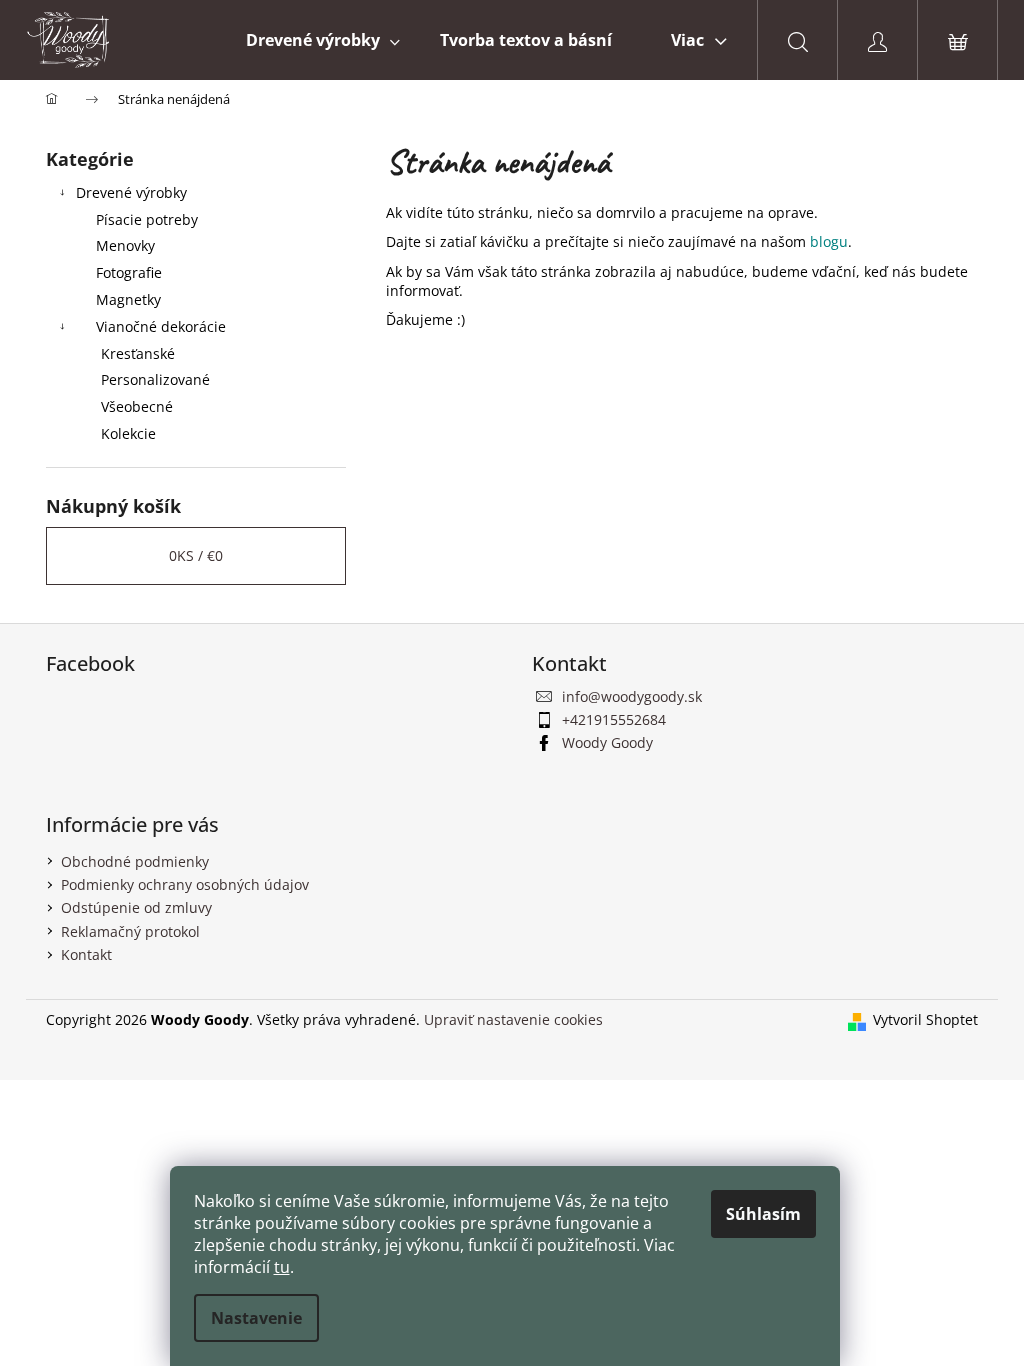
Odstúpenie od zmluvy (136, 907)
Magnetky (128, 299)
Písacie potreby (147, 219)
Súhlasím (763, 1214)
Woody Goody (607, 742)
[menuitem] (323, 40)
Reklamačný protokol (130, 931)
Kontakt (86, 954)
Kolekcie (128, 433)
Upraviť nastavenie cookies (513, 1019)
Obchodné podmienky (135, 861)
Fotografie (129, 272)
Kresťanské (138, 353)
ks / (196, 555)
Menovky (125, 245)
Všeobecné (137, 406)
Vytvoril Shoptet (925, 1019)
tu (282, 1267)
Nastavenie (256, 1318)
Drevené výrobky (131, 192)
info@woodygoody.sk (632, 696)
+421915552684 (614, 719)
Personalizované (155, 379)
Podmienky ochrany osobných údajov (185, 884)
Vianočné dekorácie (161, 326)
